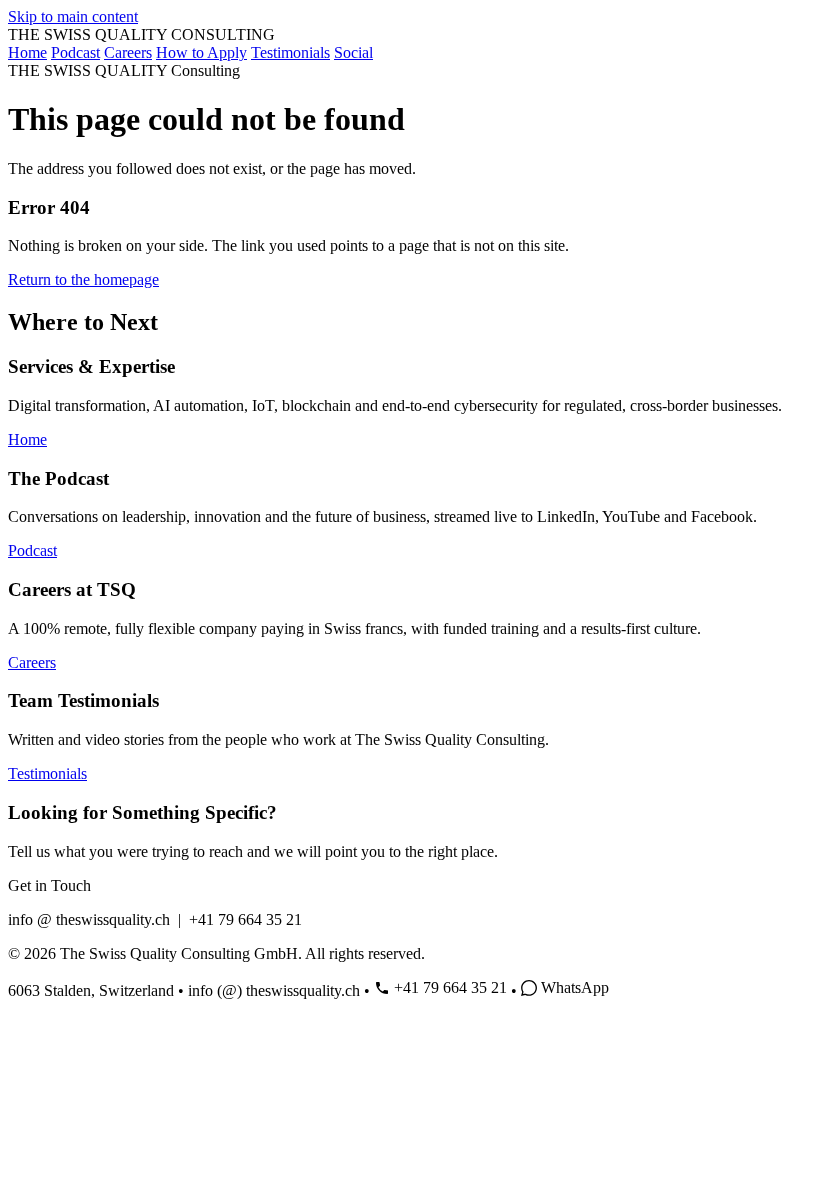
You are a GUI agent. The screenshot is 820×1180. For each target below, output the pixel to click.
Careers (128, 52)
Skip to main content (73, 16)
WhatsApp (575, 987)
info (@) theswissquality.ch (274, 990)
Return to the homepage (83, 279)
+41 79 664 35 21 (450, 987)
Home (27, 52)
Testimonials (290, 52)
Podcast (75, 52)
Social (353, 52)
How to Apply (201, 52)
